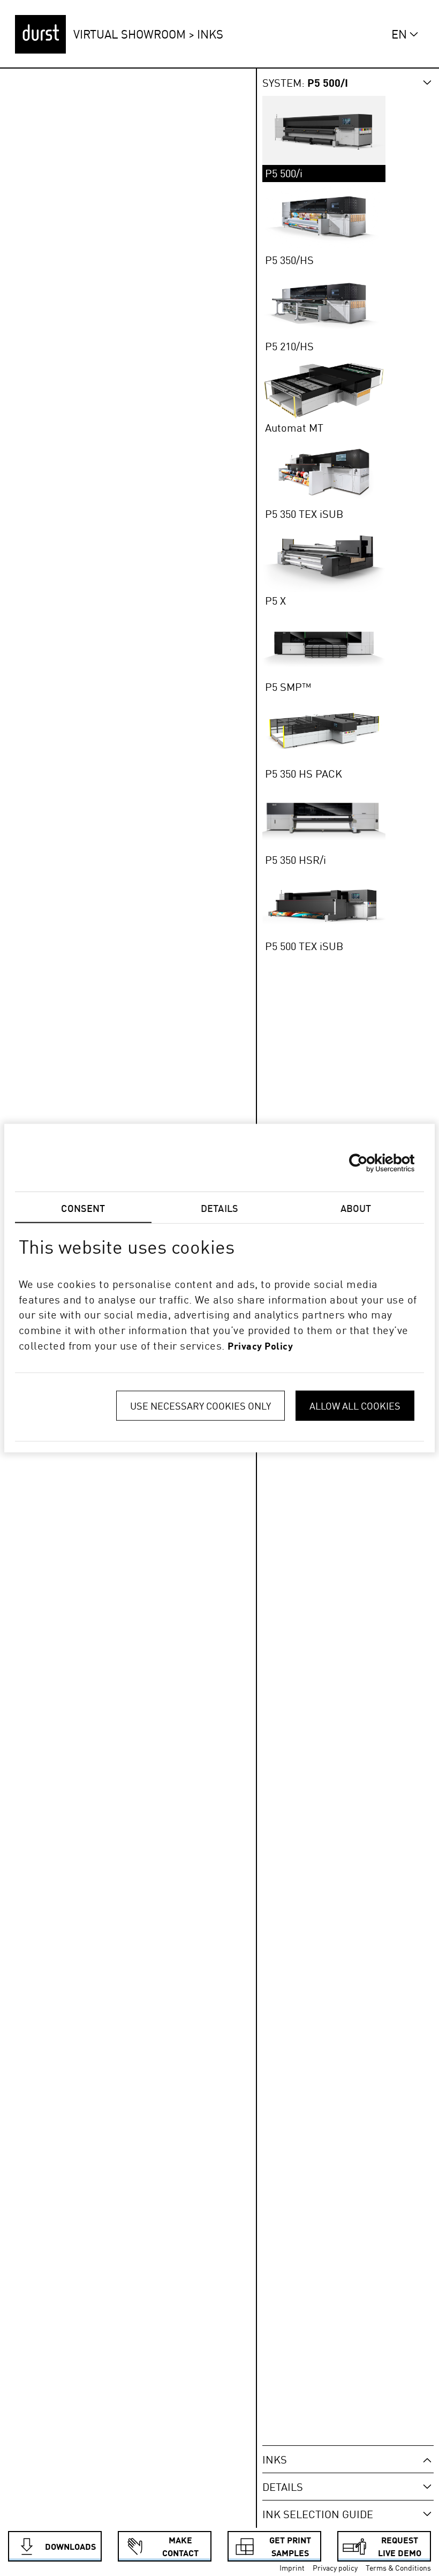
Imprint (292, 2568)
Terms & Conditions (398, 2568)
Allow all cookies (355, 1405)
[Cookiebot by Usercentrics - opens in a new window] (368, 1163)
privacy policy (260, 1346)
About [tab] (356, 1208)
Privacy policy (335, 2568)
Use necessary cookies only (200, 1405)
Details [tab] (219, 1208)
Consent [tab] (83, 1208)
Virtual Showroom (130, 34)
